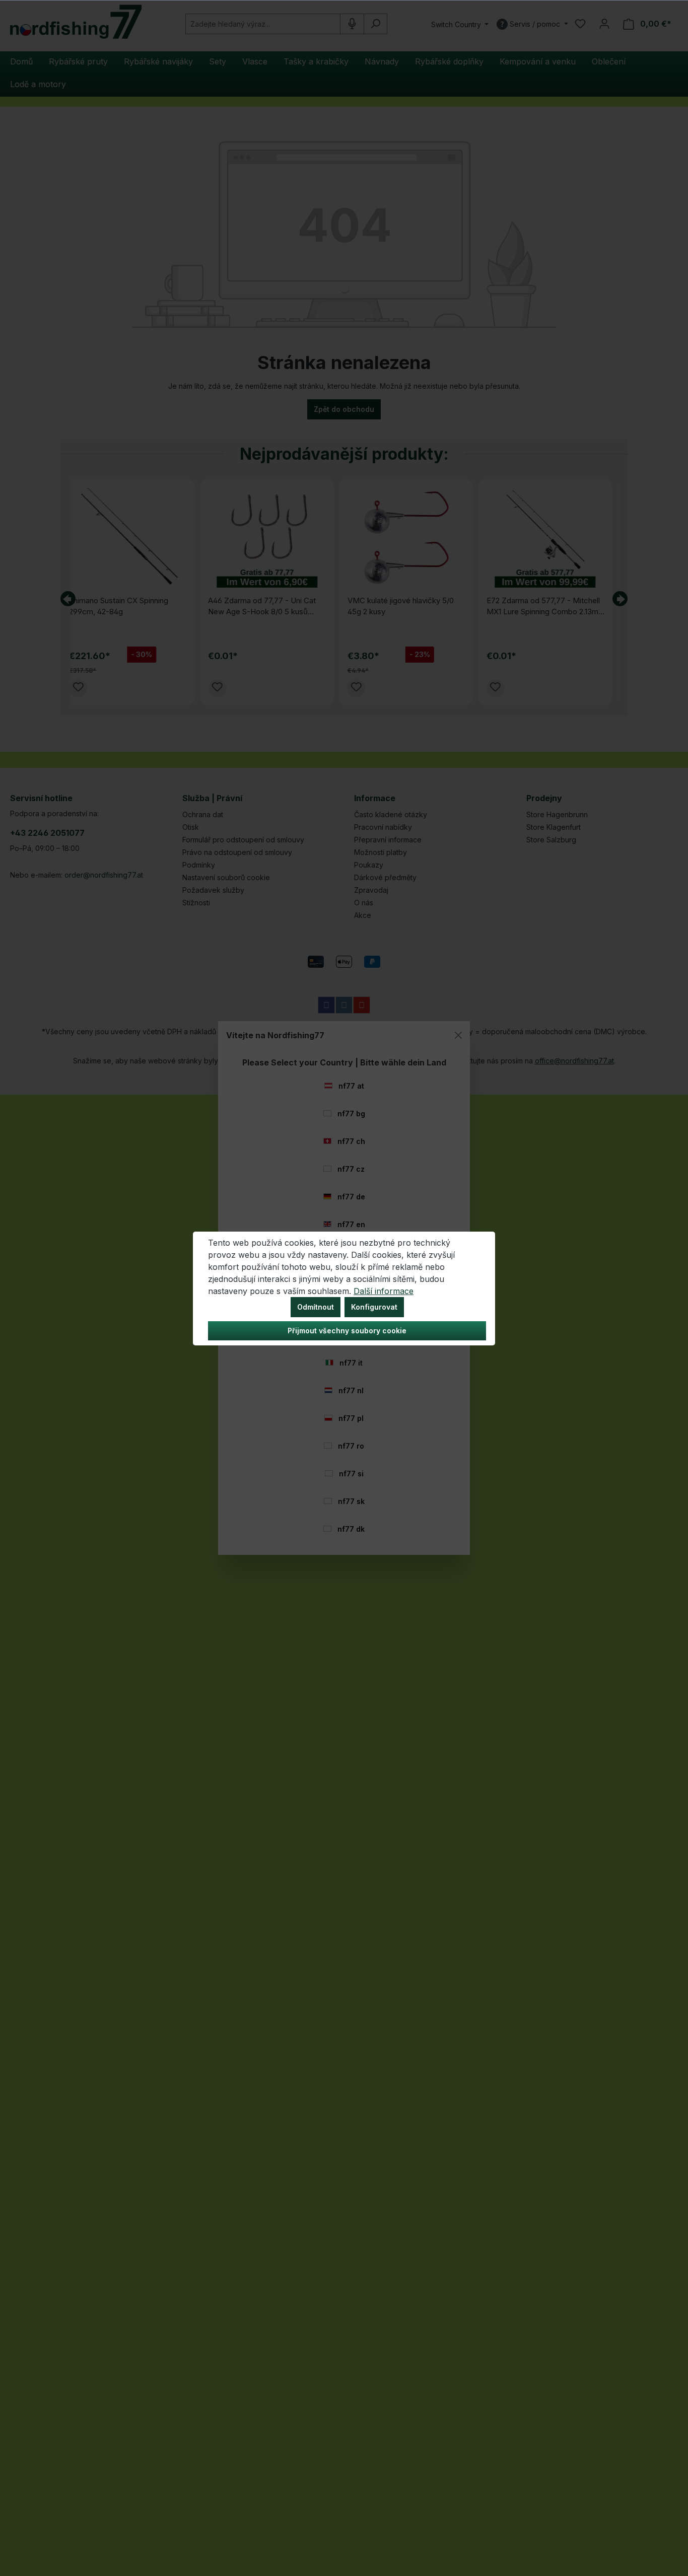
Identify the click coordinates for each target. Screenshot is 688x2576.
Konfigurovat (374, 1307)
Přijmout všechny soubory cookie (347, 1331)
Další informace (384, 1291)
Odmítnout (316, 1307)
